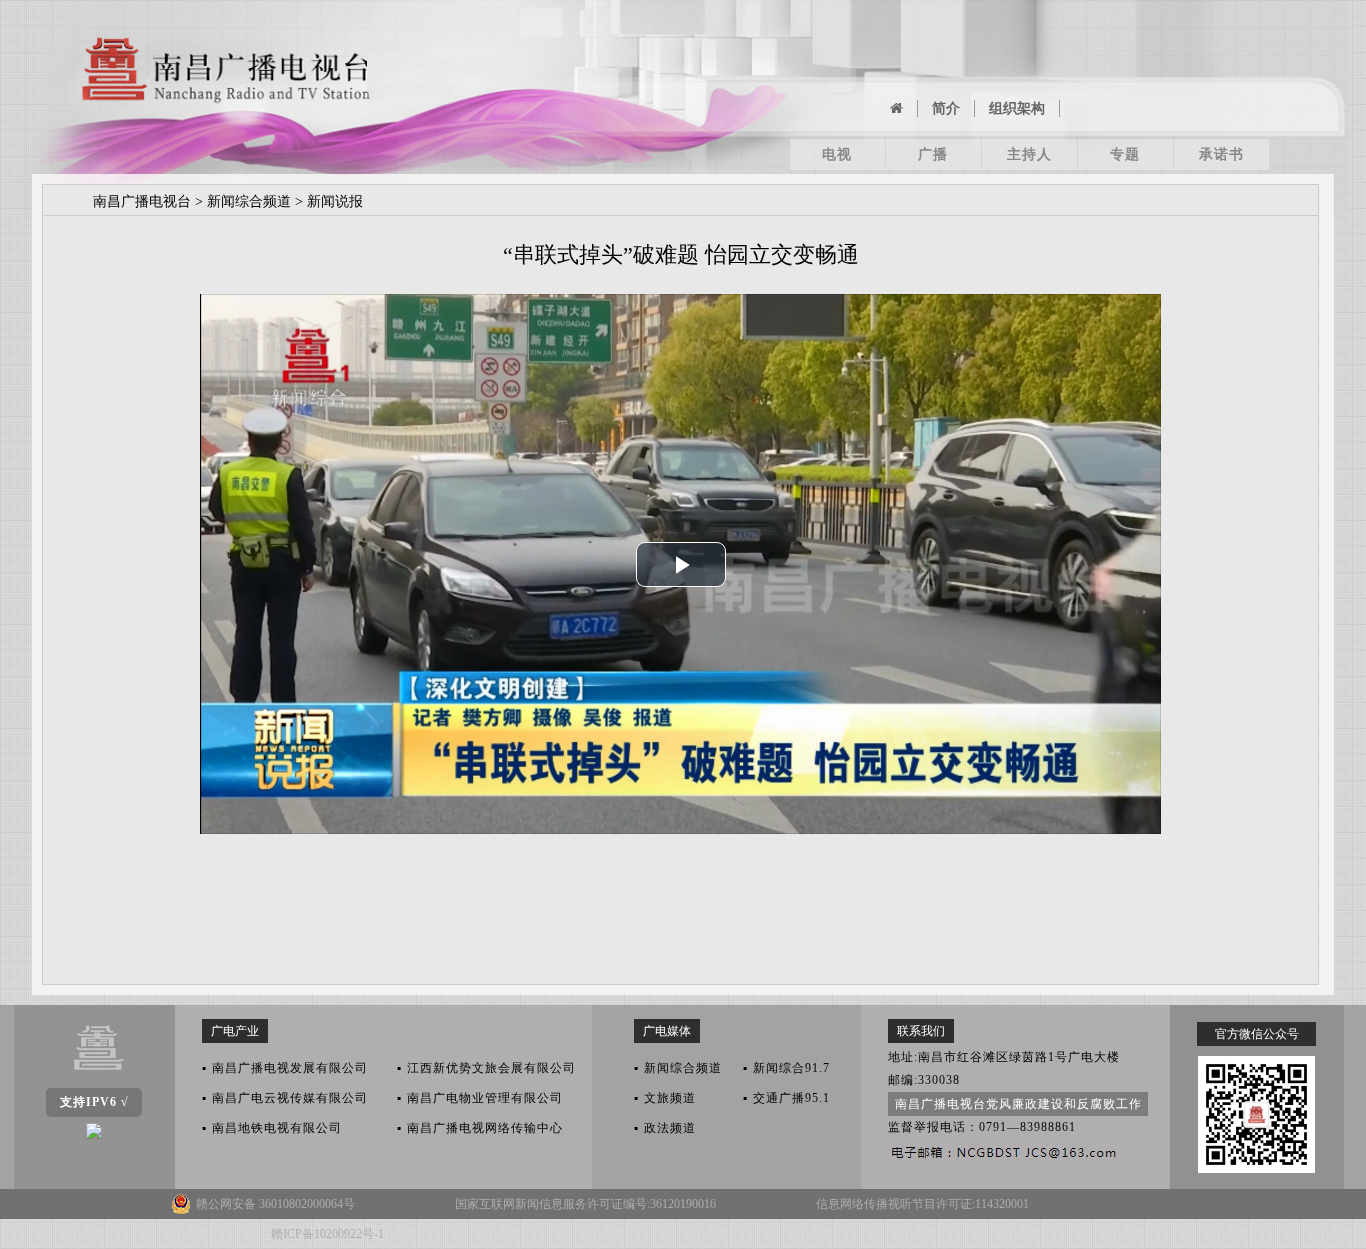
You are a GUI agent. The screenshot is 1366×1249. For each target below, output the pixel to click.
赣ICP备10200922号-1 (327, 1234)
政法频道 (665, 1128)
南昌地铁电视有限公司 (272, 1128)
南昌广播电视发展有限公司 (285, 1068)
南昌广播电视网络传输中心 (480, 1128)
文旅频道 (665, 1098)
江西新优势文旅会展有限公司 (486, 1068)
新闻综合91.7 (786, 1068)
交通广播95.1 (786, 1098)
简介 (946, 108)
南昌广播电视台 (142, 201)
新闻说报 (335, 201)
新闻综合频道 (249, 201)
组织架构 (1017, 108)
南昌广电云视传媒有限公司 (285, 1098)
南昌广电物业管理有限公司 (480, 1098)
